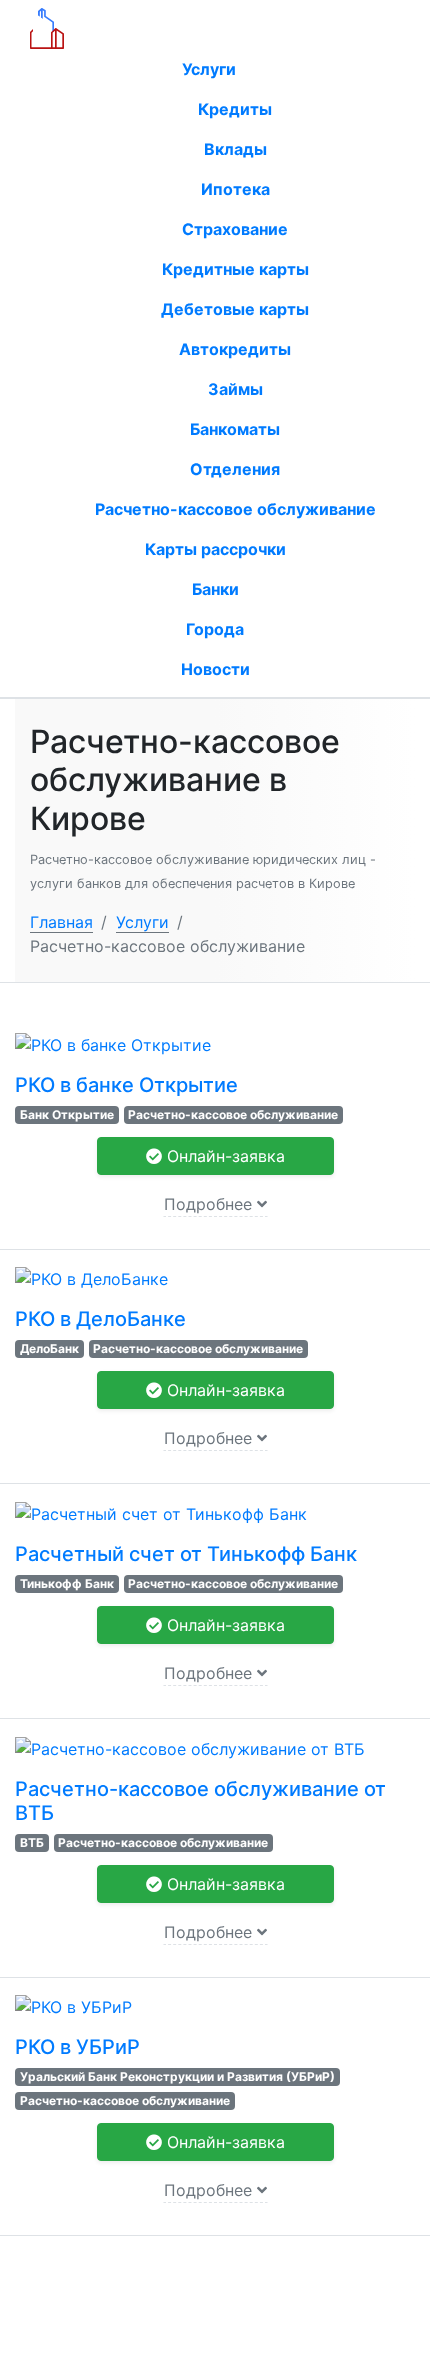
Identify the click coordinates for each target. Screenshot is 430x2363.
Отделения (235, 469)
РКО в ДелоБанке (100, 1319)
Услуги (211, 69)
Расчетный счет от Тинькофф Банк (186, 1554)
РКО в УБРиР (77, 2047)
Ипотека (235, 189)
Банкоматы (235, 429)
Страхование (235, 229)
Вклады (235, 149)
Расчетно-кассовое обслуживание (235, 509)
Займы (235, 389)
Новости (215, 669)
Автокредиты (235, 349)
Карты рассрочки (215, 549)
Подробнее (210, 1204)
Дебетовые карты (235, 309)
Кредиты (235, 109)
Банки (215, 589)
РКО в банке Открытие (126, 1085)
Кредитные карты (235, 269)
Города (215, 629)
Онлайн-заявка (223, 1156)
